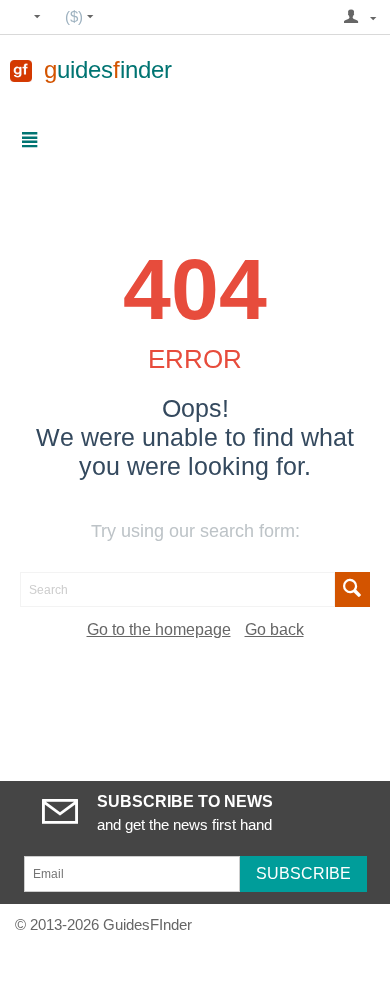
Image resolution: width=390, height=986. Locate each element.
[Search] (352, 589)
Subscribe (303, 873)
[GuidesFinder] (21, 69)
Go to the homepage (159, 629)
